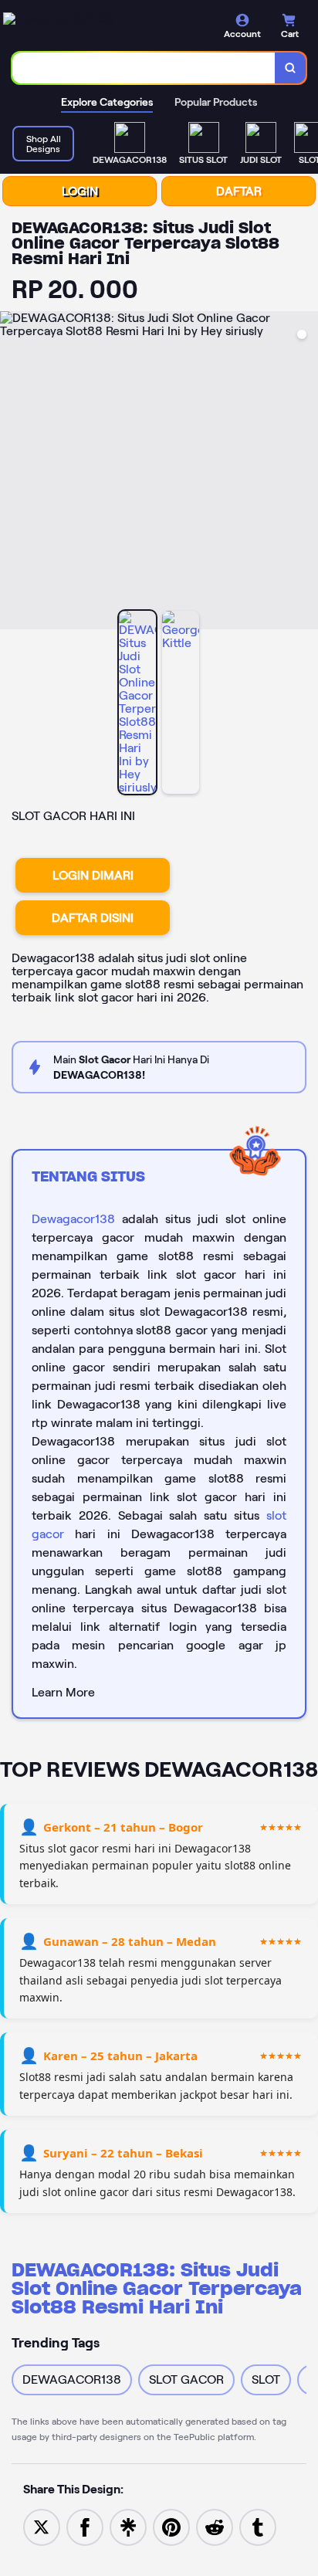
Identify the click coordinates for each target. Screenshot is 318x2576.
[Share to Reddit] (215, 2526)
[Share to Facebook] (85, 2526)
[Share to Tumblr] (258, 2526)
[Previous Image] (12, 473)
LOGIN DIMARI (93, 875)
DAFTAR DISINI (93, 918)
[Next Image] (306, 473)
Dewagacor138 (73, 1219)
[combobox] (144, 68)
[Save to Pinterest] (171, 2526)
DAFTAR (239, 191)
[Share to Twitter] (42, 2526)
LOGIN (80, 191)
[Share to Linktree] (128, 2526)
